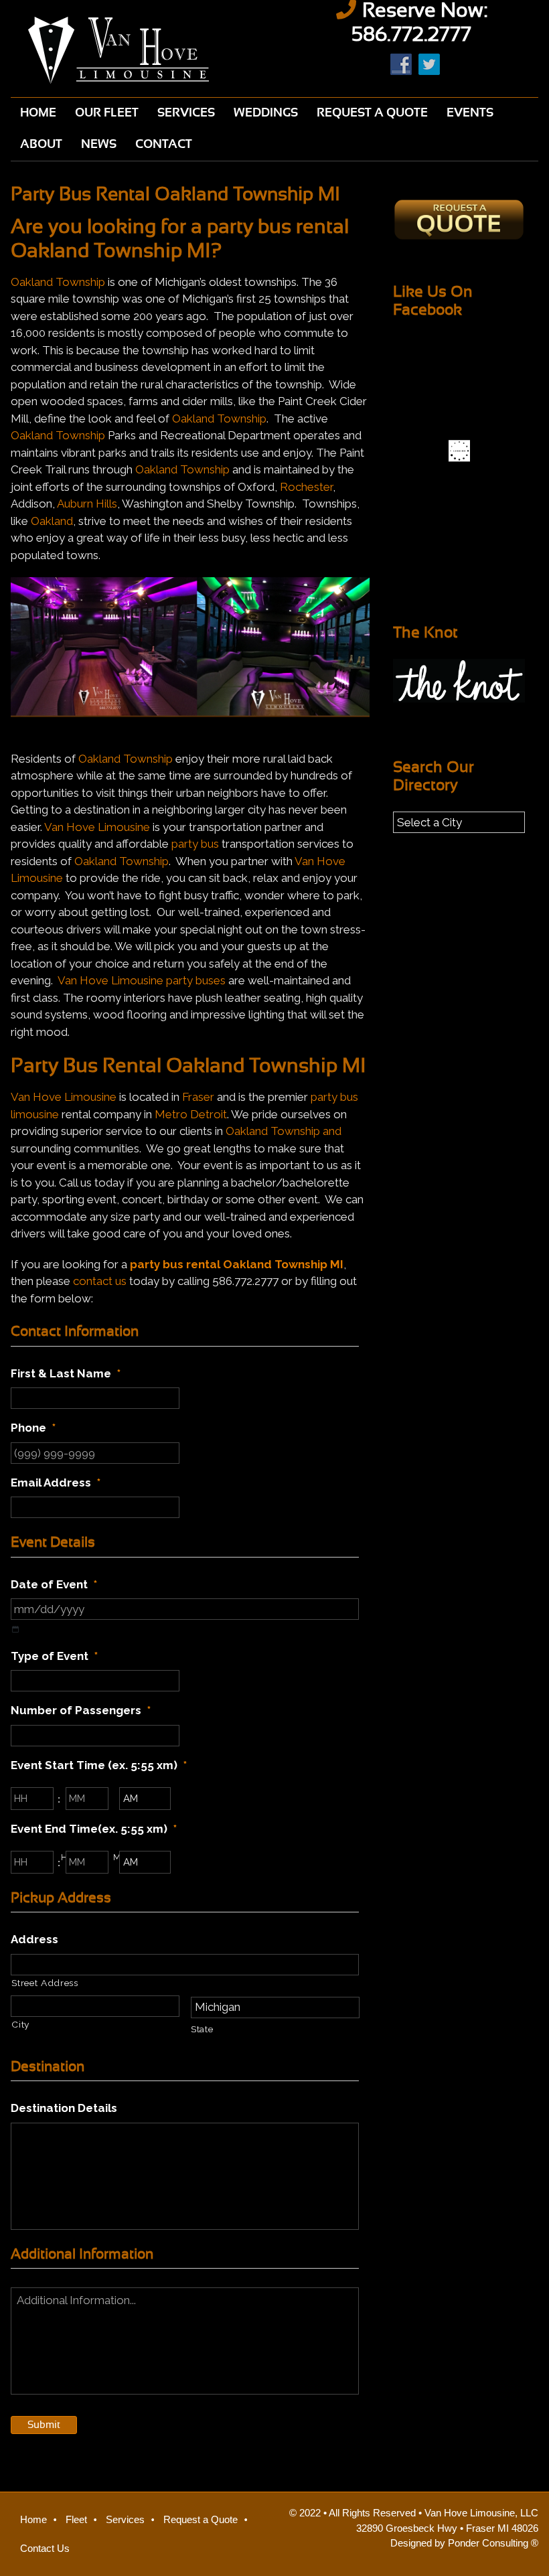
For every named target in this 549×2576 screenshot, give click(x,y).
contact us (100, 1281)
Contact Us (45, 2548)
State (202, 2029)
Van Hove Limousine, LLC (481, 2513)
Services (125, 2519)
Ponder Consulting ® (493, 2543)
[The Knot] (459, 681)
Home (33, 2519)
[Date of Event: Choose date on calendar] (15, 1630)
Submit (44, 2425)
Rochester (306, 487)
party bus (195, 844)
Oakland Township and (284, 1131)
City (20, 2024)
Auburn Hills (87, 504)
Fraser (198, 1097)
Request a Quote (201, 2519)
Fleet (76, 2519)
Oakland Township (58, 282)
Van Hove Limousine (137, 50)
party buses (196, 980)
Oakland (52, 521)
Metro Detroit (191, 1114)
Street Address (45, 1983)
